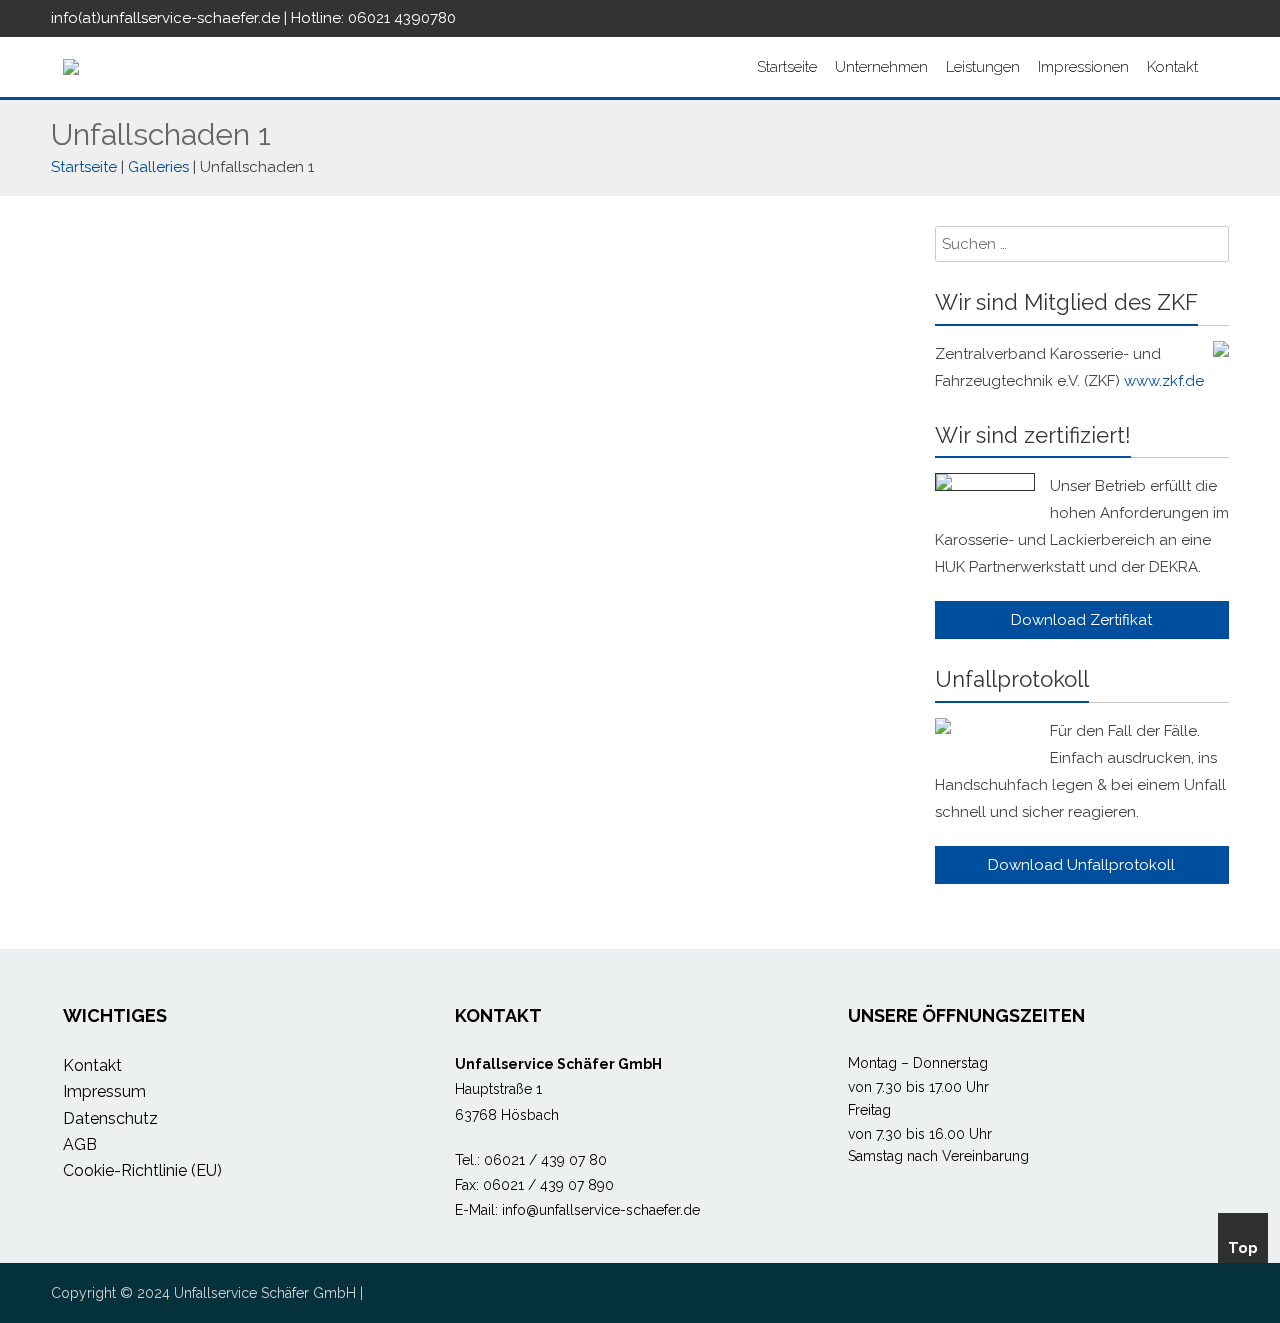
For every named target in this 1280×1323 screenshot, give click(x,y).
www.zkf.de (1164, 381)
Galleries (158, 167)
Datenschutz (110, 1118)
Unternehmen (881, 67)
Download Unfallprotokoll (1081, 865)
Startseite (787, 67)
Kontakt (1172, 67)
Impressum (104, 1091)
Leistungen (983, 67)
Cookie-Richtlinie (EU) (142, 1170)
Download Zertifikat (1081, 620)
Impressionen (1083, 67)
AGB (80, 1144)
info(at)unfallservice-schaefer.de (165, 18)
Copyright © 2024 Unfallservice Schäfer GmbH (203, 1293)
